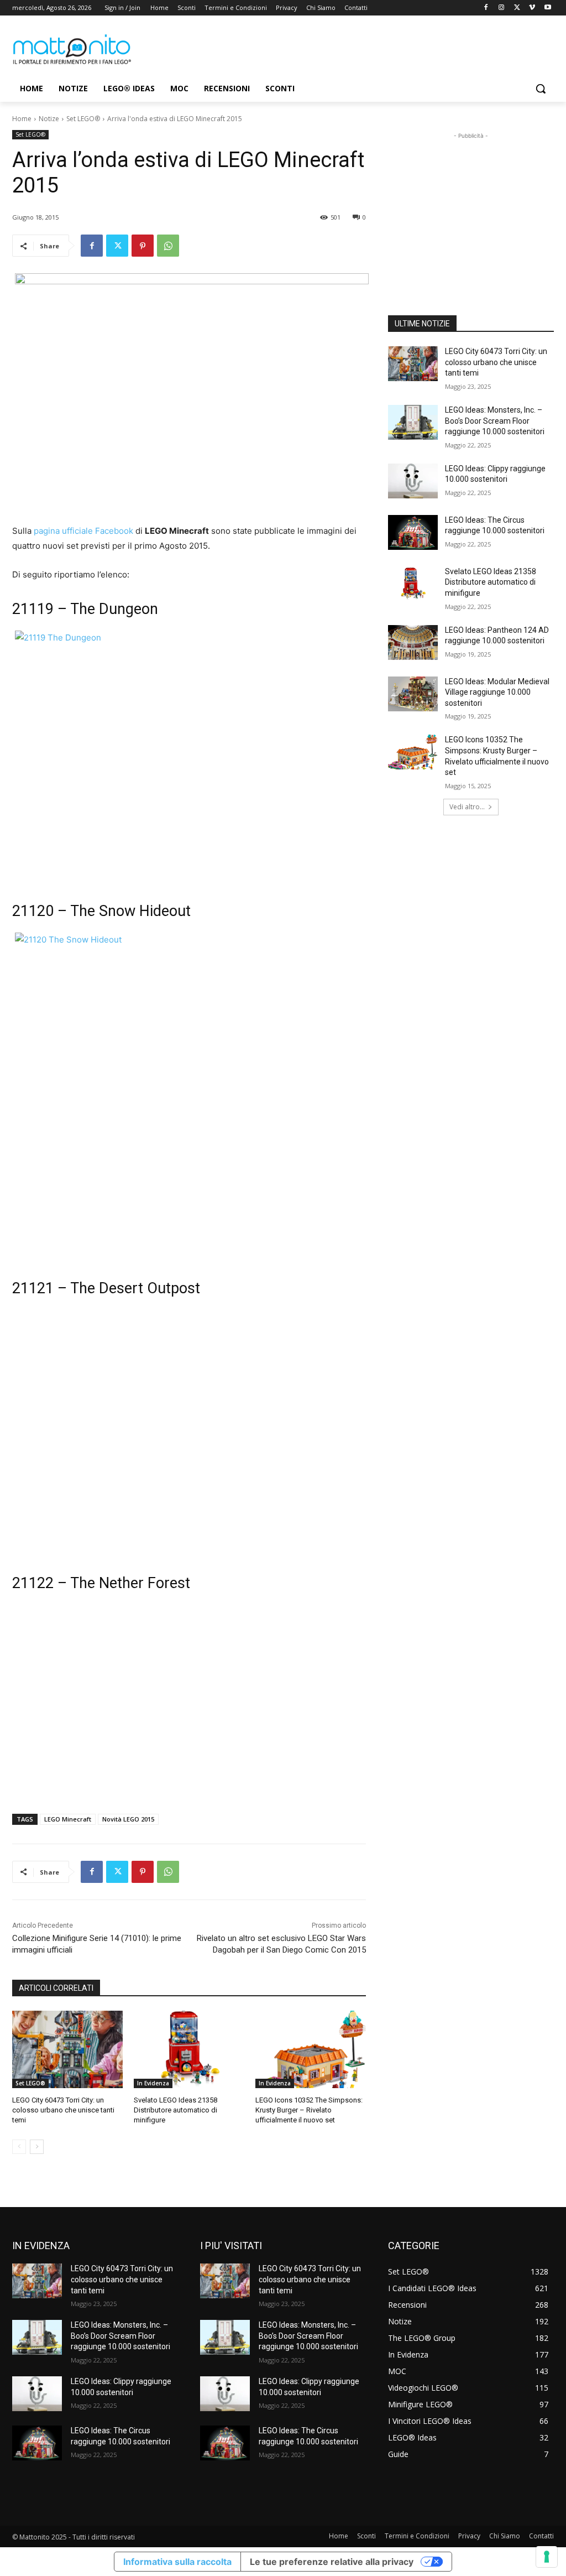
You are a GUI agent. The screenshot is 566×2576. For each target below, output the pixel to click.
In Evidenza (153, 2083)
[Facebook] (486, 8)
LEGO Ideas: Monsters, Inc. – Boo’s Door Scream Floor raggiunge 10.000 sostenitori (495, 421)
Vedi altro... (467, 807)
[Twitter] (517, 8)
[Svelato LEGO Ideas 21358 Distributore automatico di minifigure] (189, 2049)
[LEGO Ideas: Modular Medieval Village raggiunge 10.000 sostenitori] (413, 694)
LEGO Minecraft (68, 1819)
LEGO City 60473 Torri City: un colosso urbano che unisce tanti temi (63, 2110)
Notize (49, 119)
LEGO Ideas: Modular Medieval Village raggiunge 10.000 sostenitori (497, 692)
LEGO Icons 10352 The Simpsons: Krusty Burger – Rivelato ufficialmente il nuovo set (309, 2110)
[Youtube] (547, 8)
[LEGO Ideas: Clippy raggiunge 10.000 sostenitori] (413, 481)
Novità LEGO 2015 (128, 1819)
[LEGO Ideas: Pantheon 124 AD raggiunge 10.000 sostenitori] (413, 642)
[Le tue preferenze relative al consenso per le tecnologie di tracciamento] (547, 2557)
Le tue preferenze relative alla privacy (332, 2562)
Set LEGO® (83, 119)
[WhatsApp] (168, 246)
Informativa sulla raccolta (177, 2562)
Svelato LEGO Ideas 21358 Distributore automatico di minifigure (175, 2110)
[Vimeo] (532, 8)
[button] (541, 89)
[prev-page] (19, 2147)
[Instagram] (502, 8)
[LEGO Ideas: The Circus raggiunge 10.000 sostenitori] (413, 532)
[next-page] (37, 2147)
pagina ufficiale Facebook (83, 531)
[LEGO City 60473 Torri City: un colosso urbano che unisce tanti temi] (67, 2049)
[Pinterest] (143, 246)
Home (22, 119)
